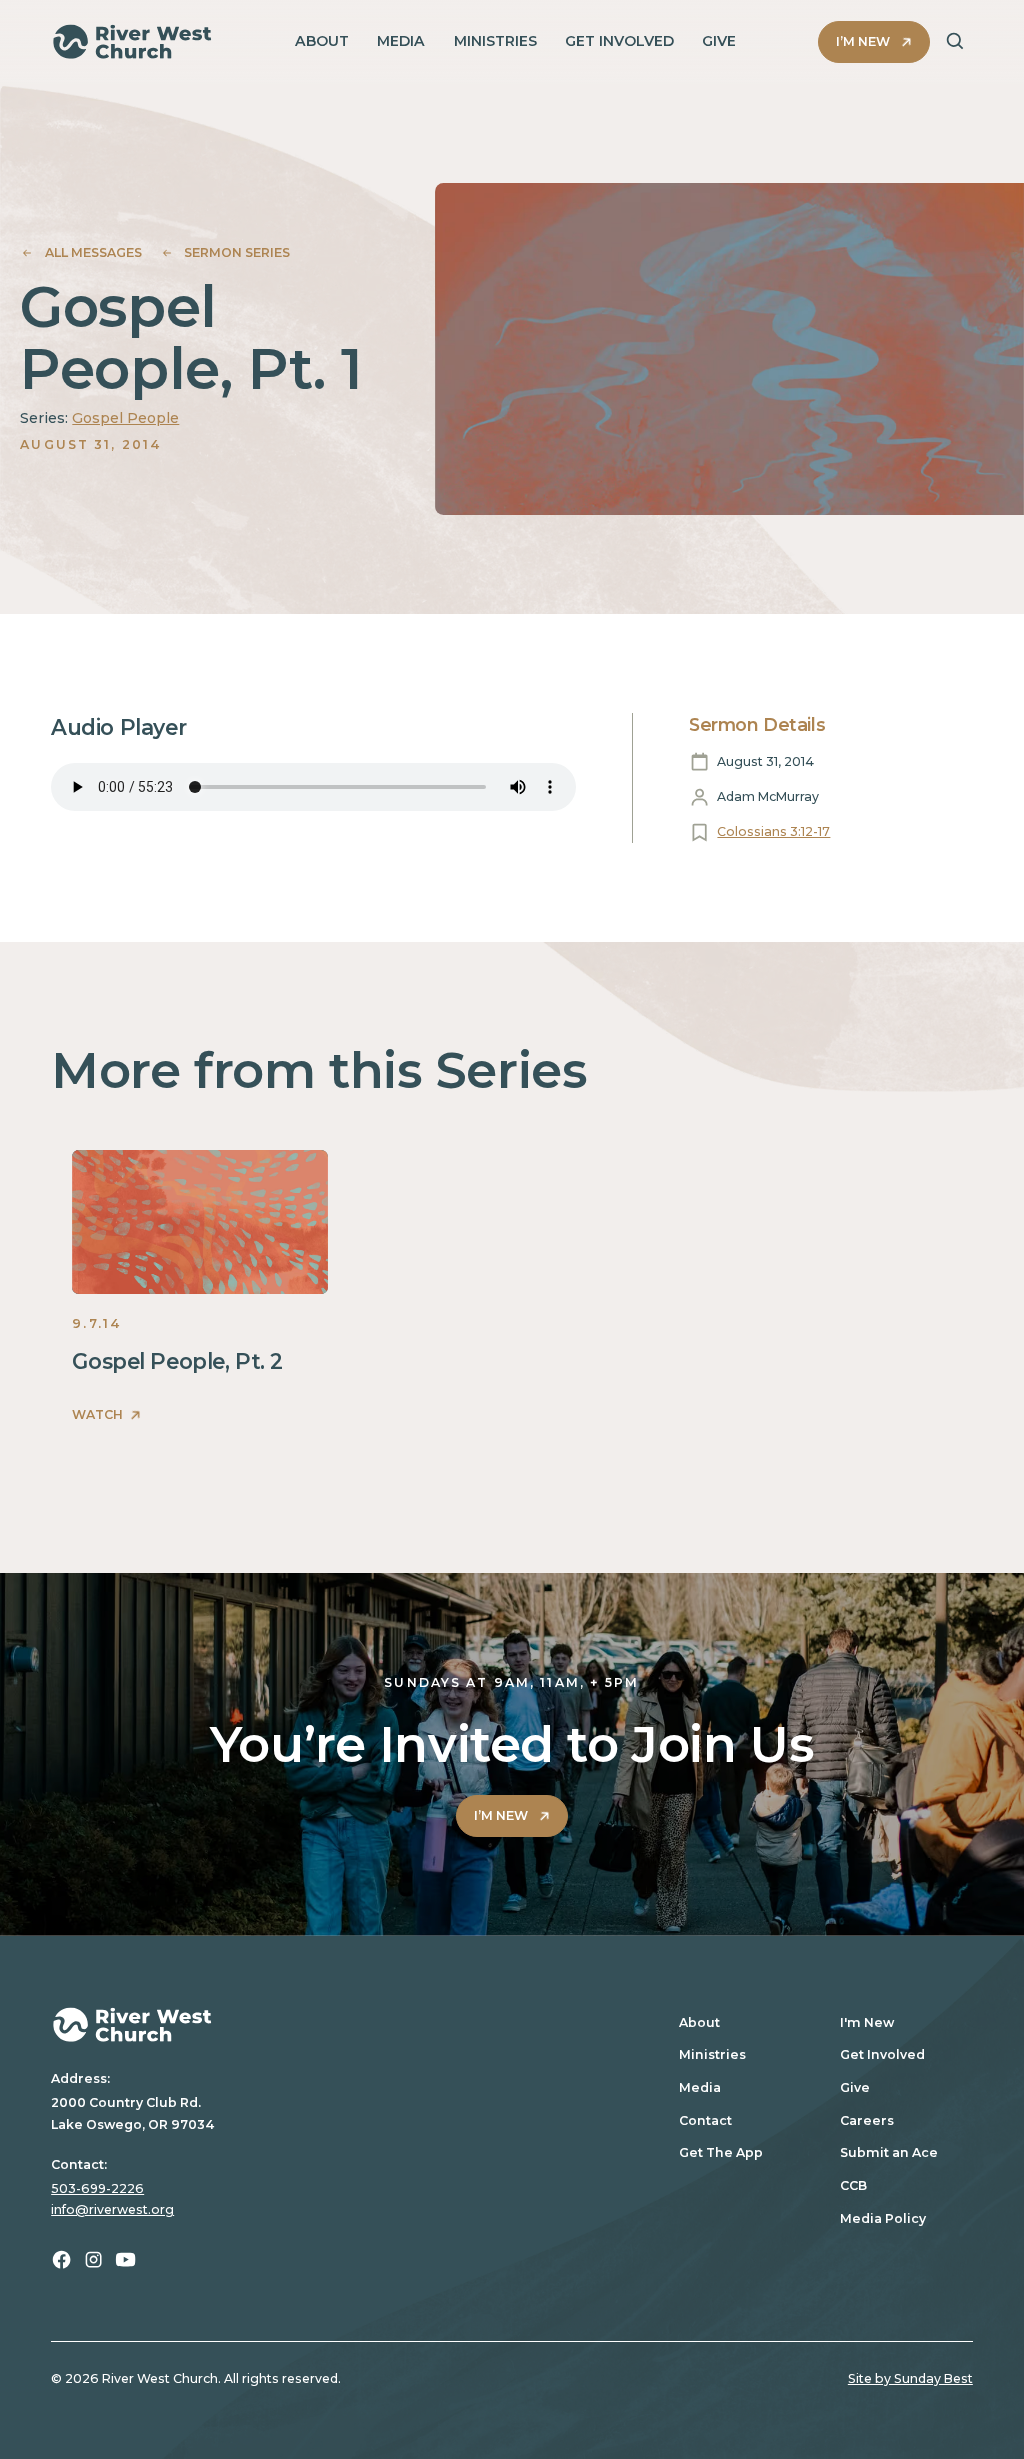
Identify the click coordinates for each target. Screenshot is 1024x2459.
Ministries (712, 2054)
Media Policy (883, 2218)
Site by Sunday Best (910, 2378)
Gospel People (125, 418)
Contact (705, 2120)
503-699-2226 (97, 2188)
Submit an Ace (889, 2152)
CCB (853, 2185)
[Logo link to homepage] (132, 41)
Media (700, 2087)
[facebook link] (61, 2259)
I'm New (867, 2022)
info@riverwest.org (112, 2209)
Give (855, 2087)
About (699, 2022)
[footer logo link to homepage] (344, 2024)
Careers (867, 2120)
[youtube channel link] (125, 2259)
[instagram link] (93, 2259)
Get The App (721, 2152)
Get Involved (882, 2054)
